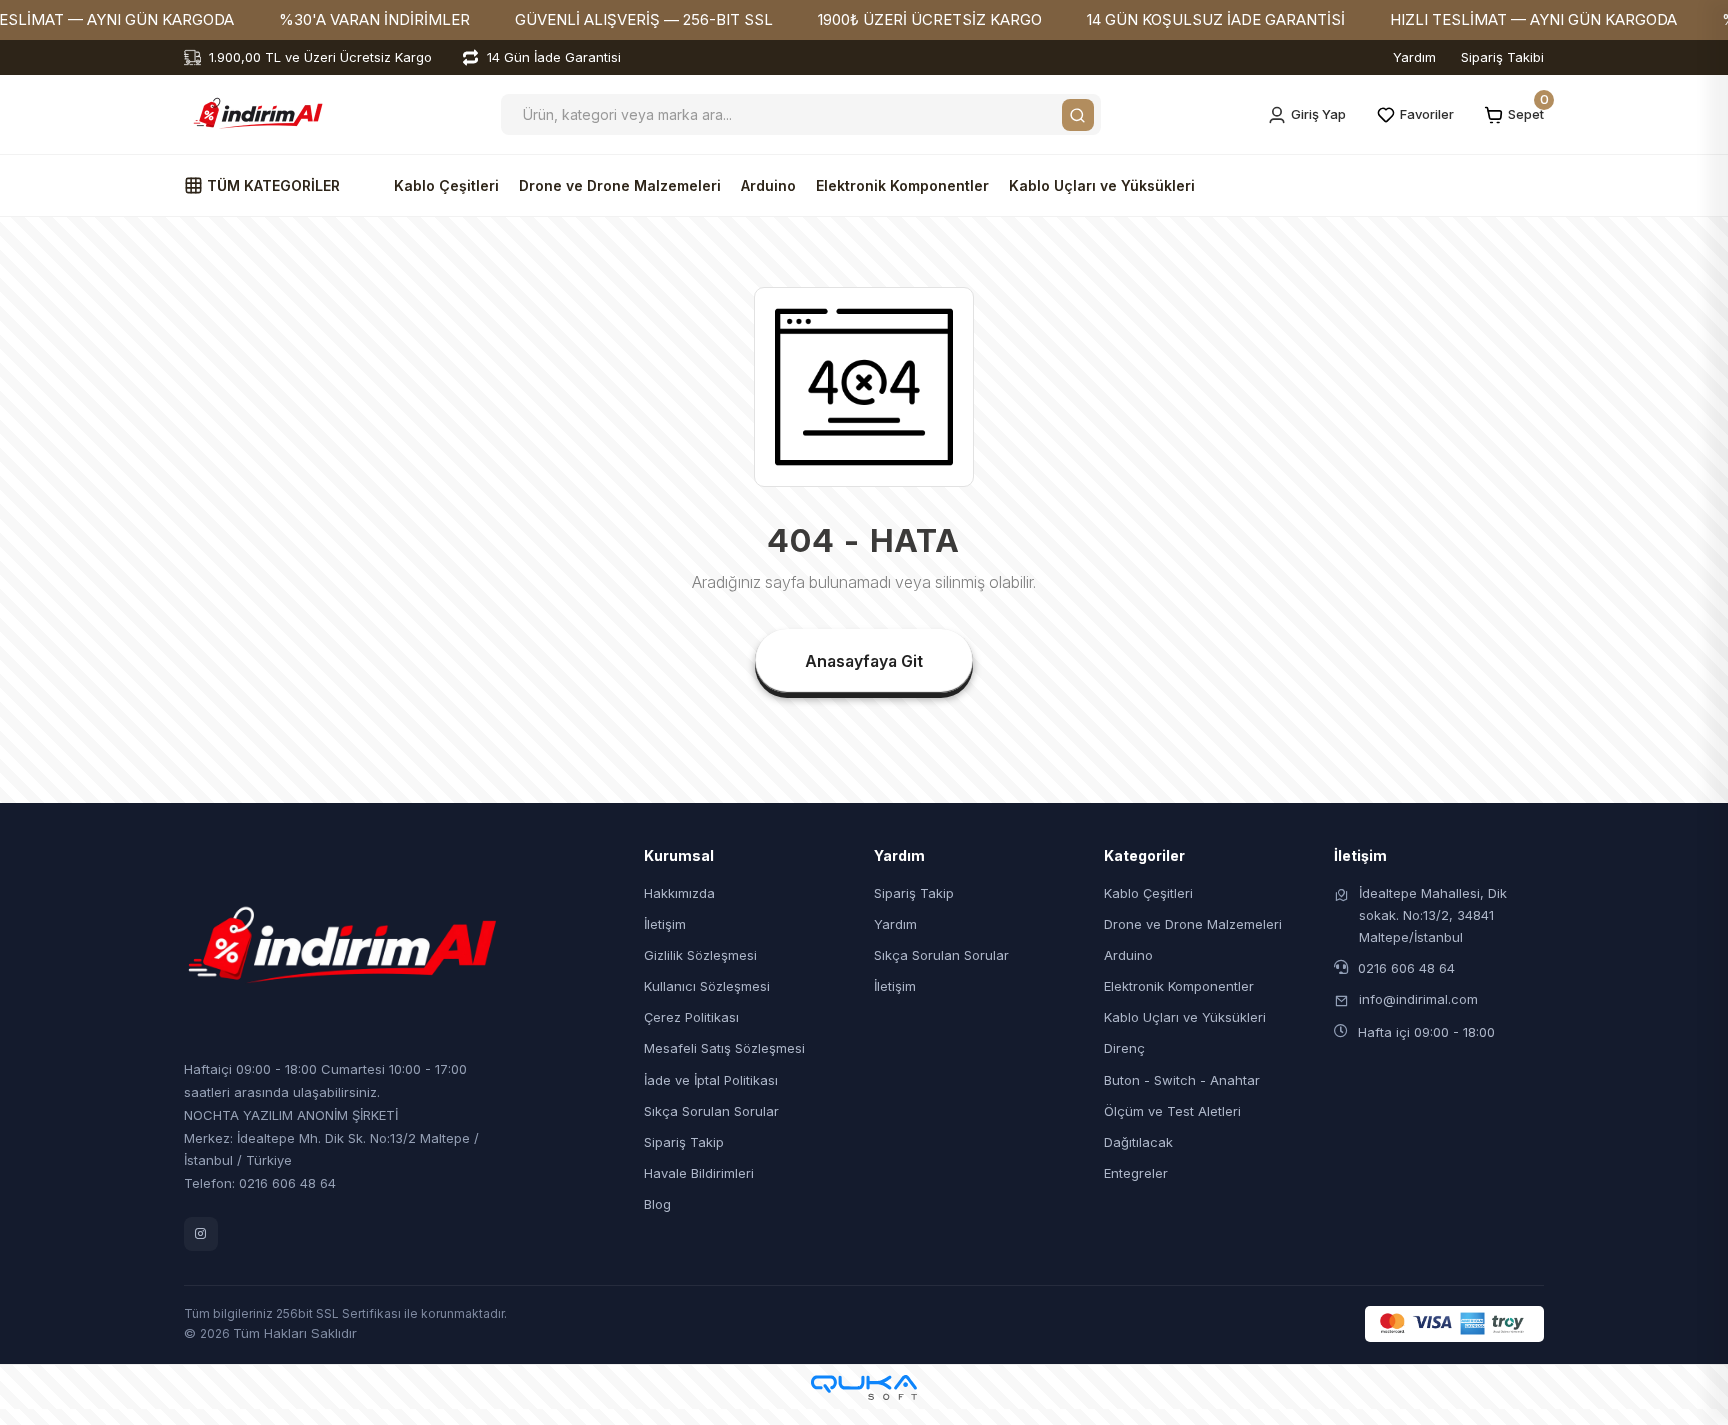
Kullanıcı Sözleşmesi (707, 986)
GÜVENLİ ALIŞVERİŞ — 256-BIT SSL (644, 19)
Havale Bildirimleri (699, 1173)
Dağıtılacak (1138, 1142)
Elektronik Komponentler (902, 185)
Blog (657, 1204)
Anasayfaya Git (864, 661)
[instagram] (201, 1234)
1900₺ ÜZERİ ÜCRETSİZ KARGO (930, 19)
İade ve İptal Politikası (711, 1080)
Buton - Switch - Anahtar (1182, 1080)
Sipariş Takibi (1502, 57)
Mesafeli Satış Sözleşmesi (724, 1048)
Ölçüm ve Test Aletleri (1172, 1111)
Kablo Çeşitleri (446, 185)
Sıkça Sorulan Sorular (711, 1111)
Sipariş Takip (684, 1142)
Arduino (768, 185)
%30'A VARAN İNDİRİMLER (374, 19)
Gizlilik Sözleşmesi (700, 955)
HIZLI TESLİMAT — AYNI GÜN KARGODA (1533, 19)
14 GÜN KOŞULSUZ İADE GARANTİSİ (1216, 19)
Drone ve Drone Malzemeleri (620, 185)
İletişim (665, 924)
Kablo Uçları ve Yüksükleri (1102, 185)
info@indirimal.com (1418, 999)
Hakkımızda (679, 893)
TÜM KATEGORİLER (271, 185)
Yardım (1414, 57)
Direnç (1124, 1048)
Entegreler (1136, 1173)
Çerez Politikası (691, 1017)
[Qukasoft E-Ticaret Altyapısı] (864, 1387)
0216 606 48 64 (1406, 968)
